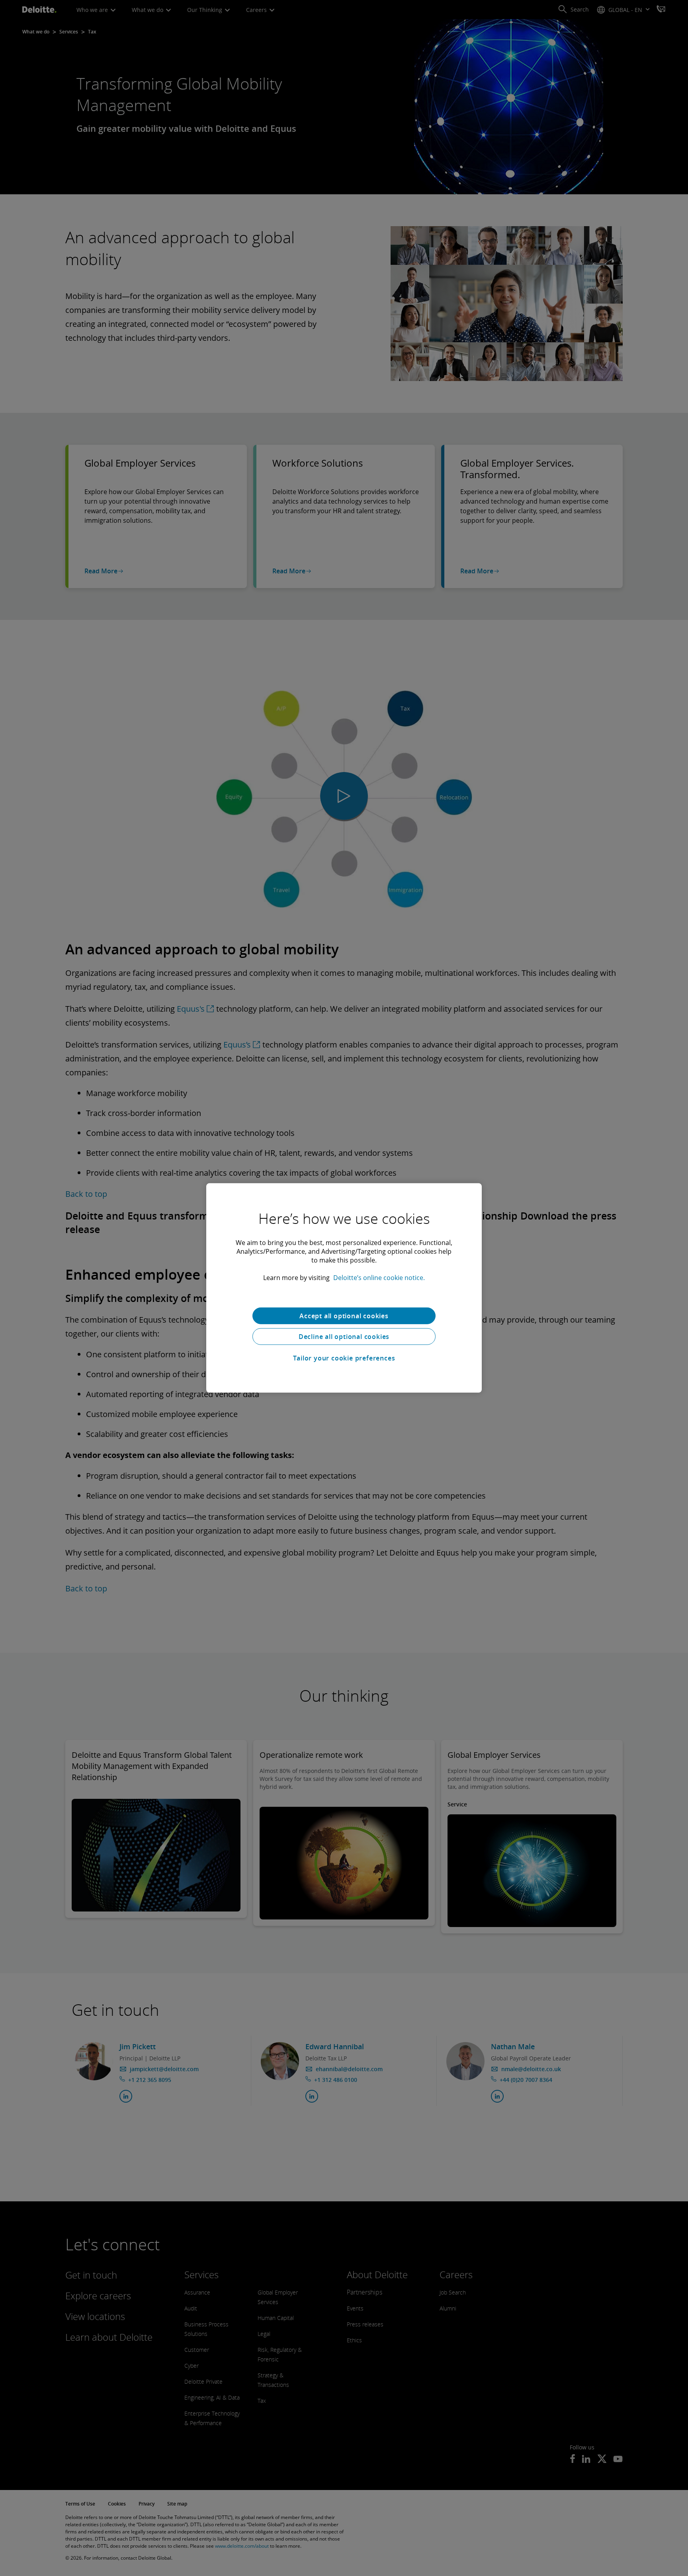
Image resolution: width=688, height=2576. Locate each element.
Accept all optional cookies (344, 1316)
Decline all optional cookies (344, 1337)
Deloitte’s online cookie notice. (379, 1278)
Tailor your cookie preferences (344, 1358)
